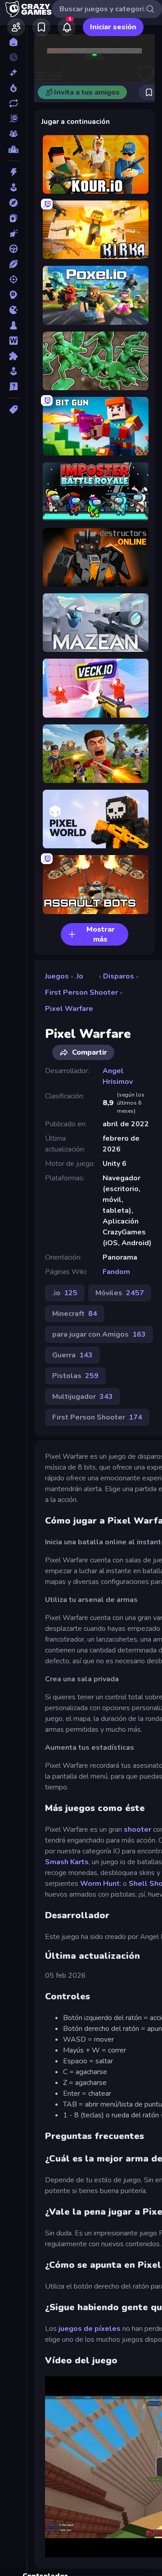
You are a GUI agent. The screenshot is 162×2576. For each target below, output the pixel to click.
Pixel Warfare (69, 1009)
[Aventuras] (13, 203)
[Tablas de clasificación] (13, 149)
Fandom (116, 1272)
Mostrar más (101, 934)
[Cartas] (13, 218)
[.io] (13, 310)
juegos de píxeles (90, 2329)
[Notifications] (67, 27)
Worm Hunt (100, 1884)
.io (79, 976)
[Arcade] (13, 187)
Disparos (119, 976)
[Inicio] (13, 42)
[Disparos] (13, 279)
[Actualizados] (13, 103)
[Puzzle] (13, 356)
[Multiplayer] (13, 134)
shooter (137, 1830)
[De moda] (13, 88)
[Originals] (13, 118)
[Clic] (13, 233)
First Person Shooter (81, 992)
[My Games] (41, 27)
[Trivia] (13, 387)
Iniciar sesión (113, 27)
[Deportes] (13, 264)
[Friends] (16, 27)
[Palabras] (13, 341)
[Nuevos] (13, 73)
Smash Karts (67, 1862)
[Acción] (13, 172)
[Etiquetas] (13, 410)
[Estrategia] (13, 295)
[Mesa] (13, 325)
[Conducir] (13, 249)
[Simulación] (13, 371)
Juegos (57, 976)
